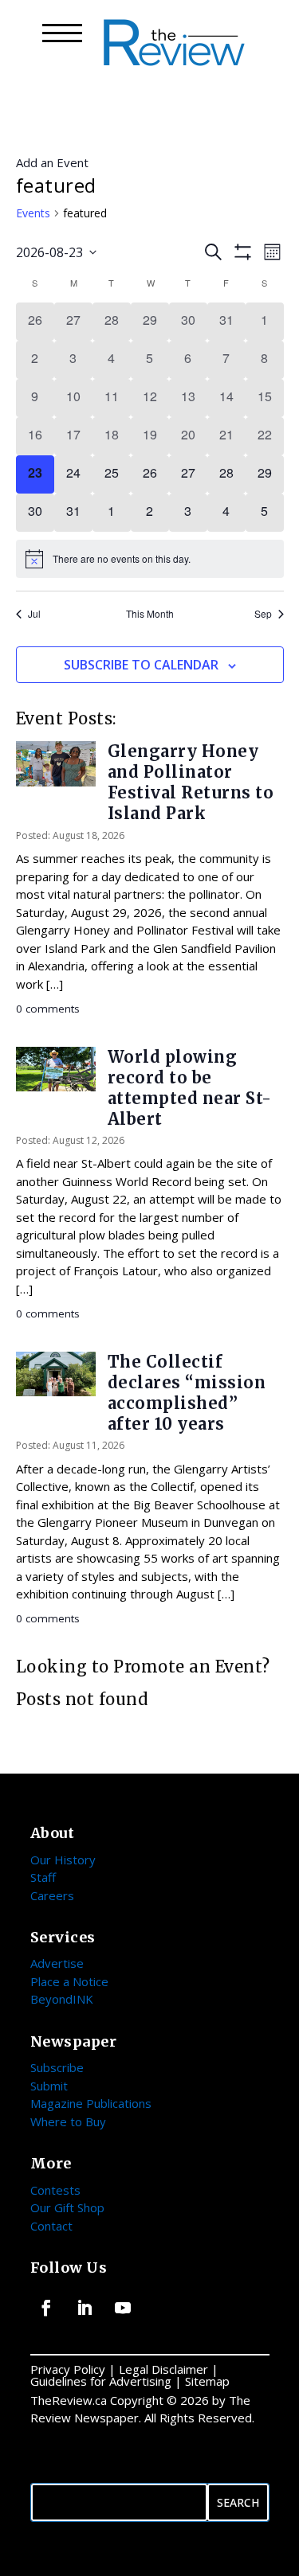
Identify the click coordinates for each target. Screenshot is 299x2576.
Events (33, 213)
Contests (55, 2190)
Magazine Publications (91, 2103)
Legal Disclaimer (163, 2369)
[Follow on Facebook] (46, 2308)
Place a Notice (69, 1981)
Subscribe (57, 2067)
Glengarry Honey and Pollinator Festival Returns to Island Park (191, 782)
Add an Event (52, 162)
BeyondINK (62, 1999)
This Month (150, 614)
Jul (34, 614)
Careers (52, 1895)
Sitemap (207, 2381)
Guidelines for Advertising (101, 2381)
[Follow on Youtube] (123, 2308)
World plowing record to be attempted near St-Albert (190, 1088)
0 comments (48, 1009)
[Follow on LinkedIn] (85, 2308)
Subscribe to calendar (141, 665)
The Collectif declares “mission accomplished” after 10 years (187, 1393)
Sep (263, 614)
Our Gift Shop (67, 2207)
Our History (63, 1860)
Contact (51, 2226)
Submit (49, 2086)
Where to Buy (68, 2121)
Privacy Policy (68, 2369)
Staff (43, 1877)
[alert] (150, 559)
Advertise (57, 1963)
